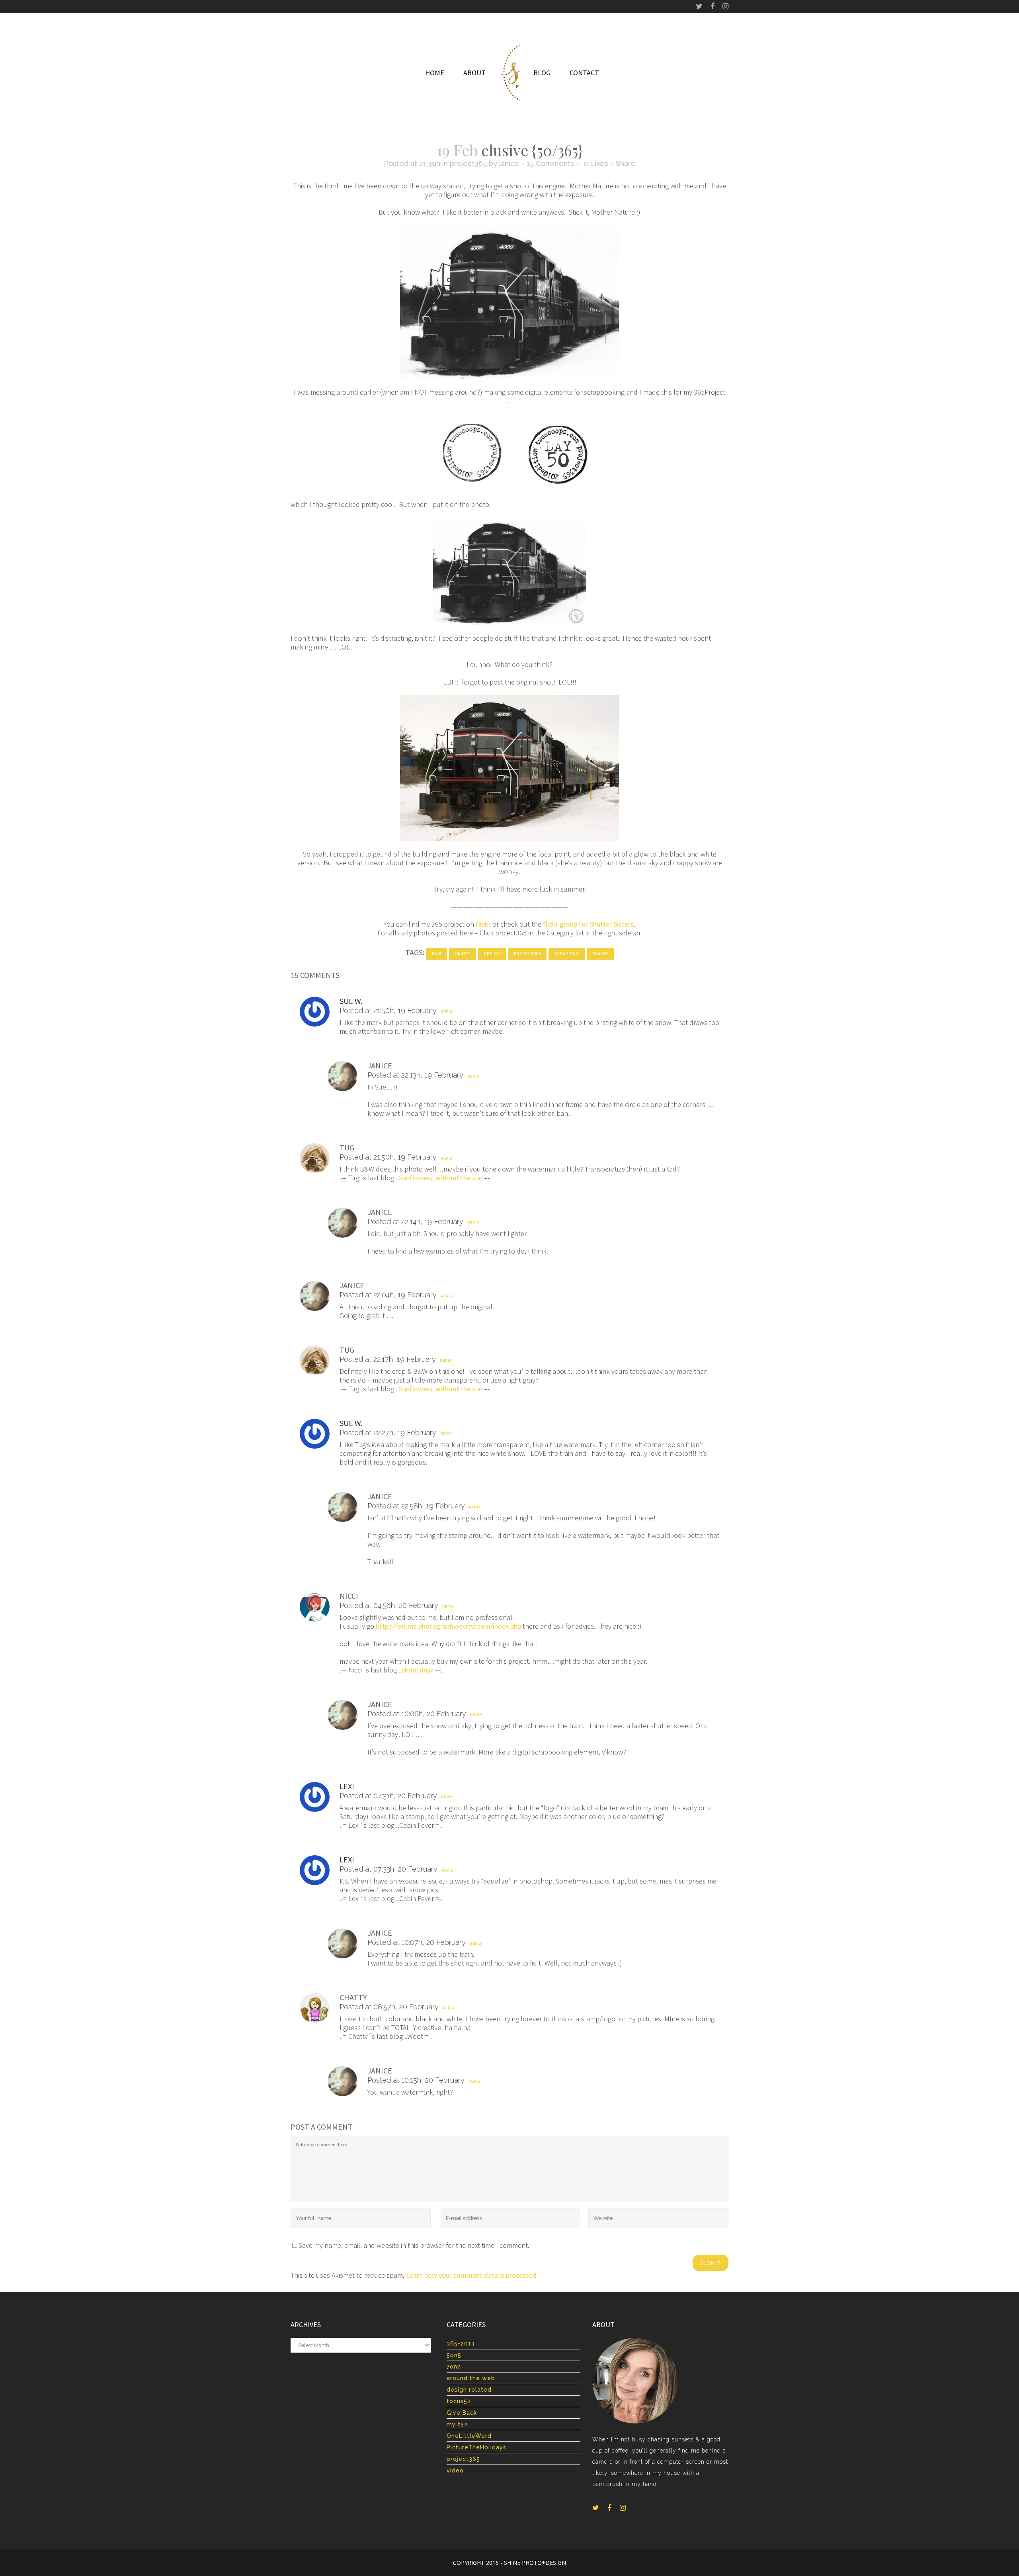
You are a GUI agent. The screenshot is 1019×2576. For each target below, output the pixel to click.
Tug (347, 1147)
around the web (471, 2378)
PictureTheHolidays (476, 2447)
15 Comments (550, 163)
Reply (447, 1012)
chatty (463, 954)
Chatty (353, 1997)
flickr (483, 924)
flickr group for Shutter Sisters (588, 924)
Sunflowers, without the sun (441, 1178)
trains (600, 954)
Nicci (349, 1596)
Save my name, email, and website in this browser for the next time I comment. (414, 2245)
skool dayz (418, 1670)
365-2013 (461, 2343)
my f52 (457, 2424)
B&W (437, 954)
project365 (468, 163)
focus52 (459, 2401)
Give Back (462, 2413)
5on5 (454, 2355)
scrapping (567, 954)
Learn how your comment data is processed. (472, 2275)
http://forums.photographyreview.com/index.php (448, 1626)
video (455, 2470)
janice (509, 163)
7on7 (454, 2367)
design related (469, 2390)
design (492, 954)
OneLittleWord (469, 2436)
